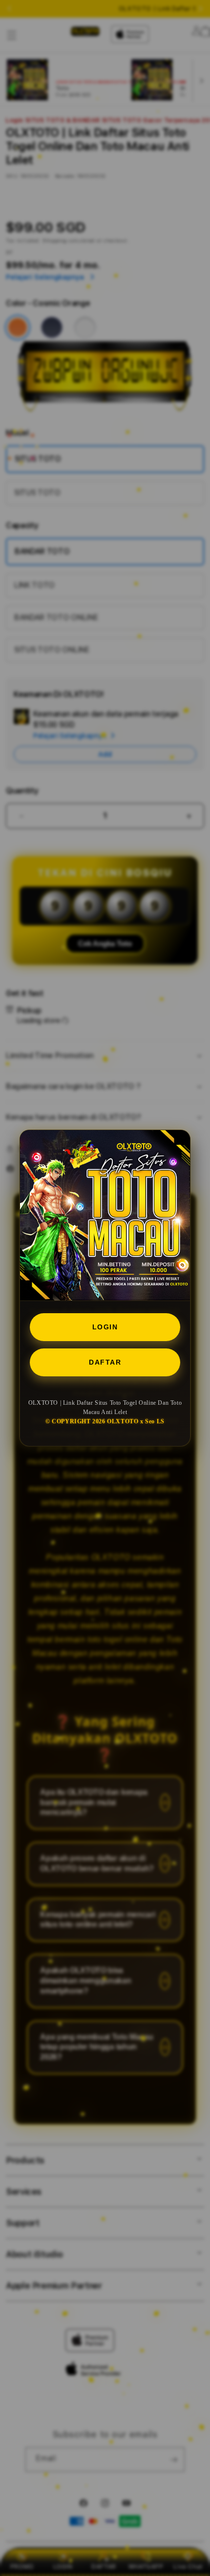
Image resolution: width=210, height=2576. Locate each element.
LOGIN (105, 1327)
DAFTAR (105, 1362)
